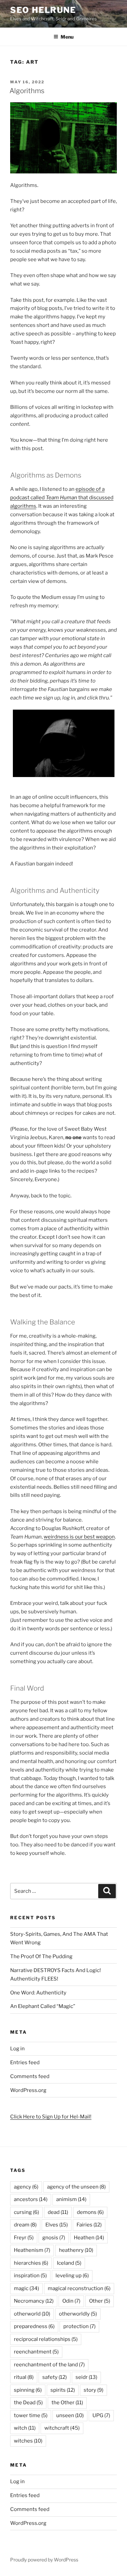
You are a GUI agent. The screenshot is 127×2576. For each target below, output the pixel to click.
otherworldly (78, 2314)
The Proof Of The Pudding (41, 1956)
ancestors (31, 2199)
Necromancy (34, 2301)
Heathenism (32, 2250)
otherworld (32, 2314)
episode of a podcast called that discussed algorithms (62, 498)
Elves (57, 2225)
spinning (28, 2390)
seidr (86, 2377)
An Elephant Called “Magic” (43, 2006)
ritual (24, 2377)
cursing (26, 2212)
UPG (101, 2415)
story (93, 2390)
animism (71, 2199)
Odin (71, 2301)
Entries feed (25, 2062)
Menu (67, 37)
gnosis (54, 2238)
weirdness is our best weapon (79, 1537)
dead (58, 2212)
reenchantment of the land (49, 2365)
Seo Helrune (43, 10)
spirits (63, 2390)
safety (55, 2377)
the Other (67, 2403)
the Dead (28, 2403)
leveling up (72, 2276)
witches (28, 2441)
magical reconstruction (79, 2288)
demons (90, 2212)
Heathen (89, 2238)
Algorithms (27, 91)
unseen (70, 2415)
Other (100, 2301)
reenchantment (36, 2352)
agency (26, 2187)
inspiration (30, 2276)
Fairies (89, 2225)
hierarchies (31, 2263)
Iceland (69, 2263)
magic (26, 2288)
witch (25, 2428)
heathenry (76, 2250)
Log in (17, 2049)
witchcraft (62, 2428)
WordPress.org (28, 2090)
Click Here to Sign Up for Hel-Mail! (51, 2117)
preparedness (34, 2326)
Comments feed (30, 2076)
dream (25, 2225)
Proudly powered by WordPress (44, 2560)
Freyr (24, 2238)
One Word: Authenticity (38, 1993)
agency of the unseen (76, 2187)
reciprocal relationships (46, 2339)
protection (79, 2326)
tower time (31, 2415)
